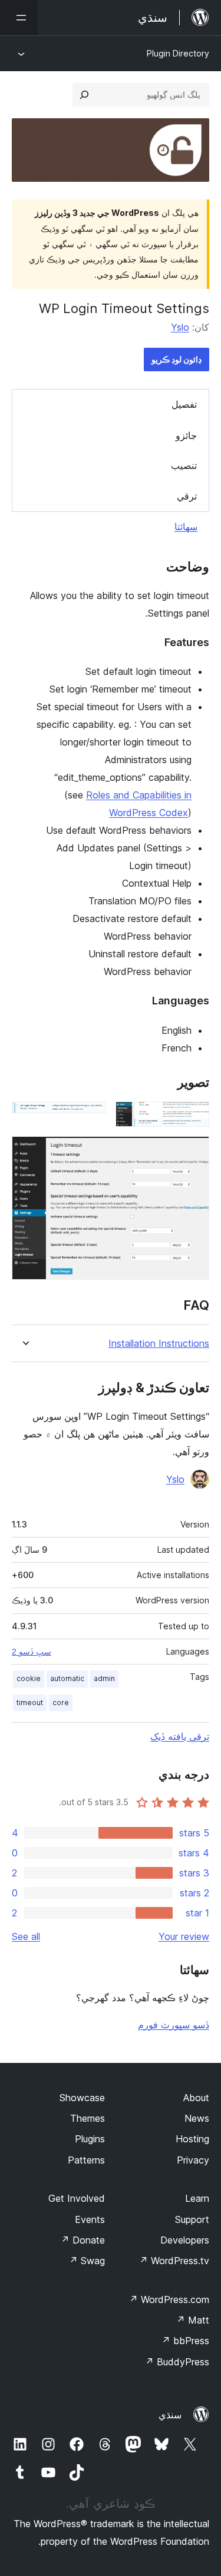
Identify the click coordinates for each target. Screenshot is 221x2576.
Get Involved (77, 2198)
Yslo (180, 327)
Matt (193, 2320)
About (196, 2098)
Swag (87, 2261)
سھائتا (186, 527)
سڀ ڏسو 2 (32, 1652)
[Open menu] (19, 18)
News (197, 2118)
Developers (185, 2240)
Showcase (82, 2098)
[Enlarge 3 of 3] (193, 1152)
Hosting (192, 2139)
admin (104, 1678)
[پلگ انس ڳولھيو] (84, 95)
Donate (83, 2240)
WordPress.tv (174, 2261)
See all (26, 1936)
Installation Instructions (159, 1344)
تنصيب (184, 465)
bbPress (185, 2341)
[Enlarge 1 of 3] (193, 1117)
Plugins (90, 2139)
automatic (67, 1678)
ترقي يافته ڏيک (180, 1736)
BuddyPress (177, 2362)
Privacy (193, 2160)
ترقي (187, 496)
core (61, 1703)
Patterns (86, 2160)
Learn (197, 2198)
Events (90, 2219)
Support (192, 2219)
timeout (30, 1703)
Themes (88, 2118)
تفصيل (184, 404)
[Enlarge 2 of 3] (90, 1117)
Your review (184, 1936)
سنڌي (170, 2415)
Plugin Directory (178, 53)
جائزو (186, 435)
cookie (29, 1678)
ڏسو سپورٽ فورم (174, 2025)
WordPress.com (169, 2299)
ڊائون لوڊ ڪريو (177, 359)
